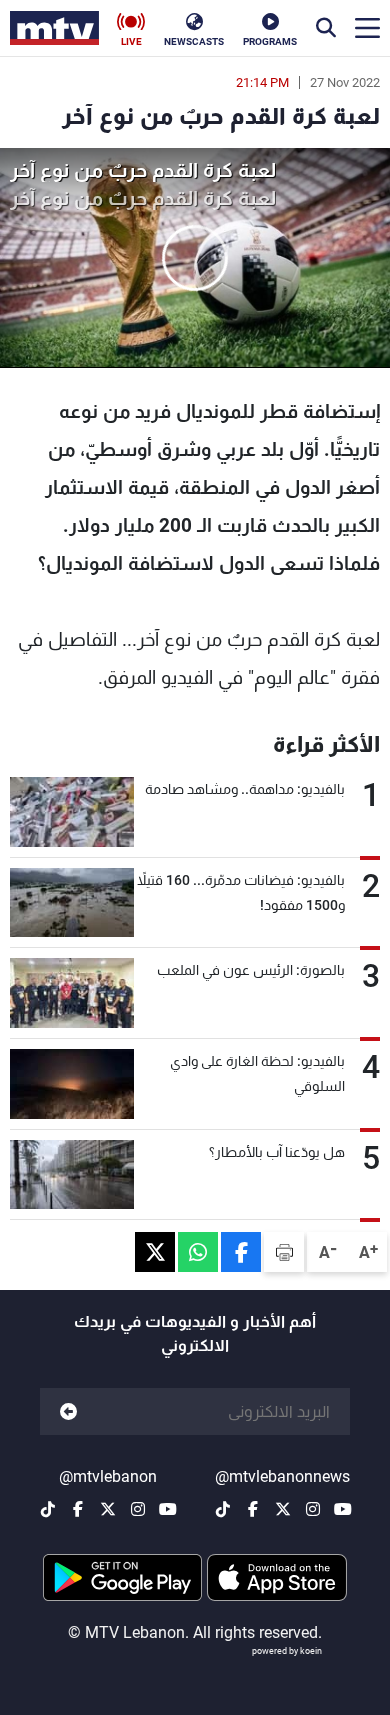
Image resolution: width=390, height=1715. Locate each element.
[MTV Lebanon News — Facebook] (253, 1509)
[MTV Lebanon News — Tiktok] (223, 1509)
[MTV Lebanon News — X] (283, 1509)
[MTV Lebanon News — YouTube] (343, 1509)
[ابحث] (326, 28)
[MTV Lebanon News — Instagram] (313, 1509)
